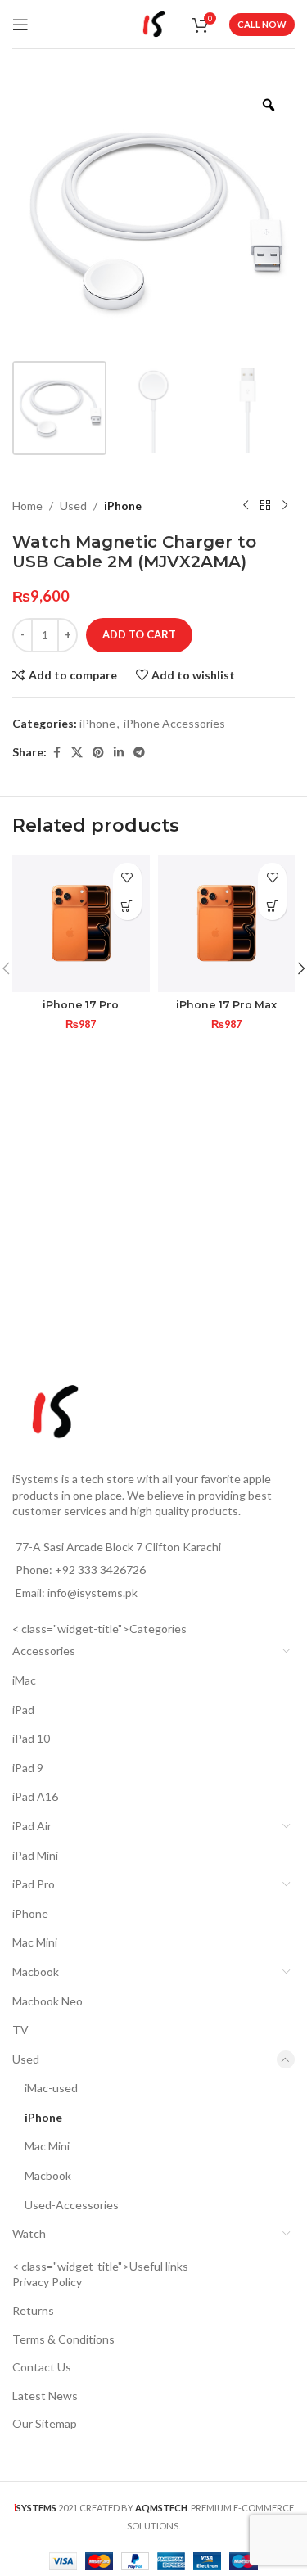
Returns (33, 2310)
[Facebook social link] (56, 753)
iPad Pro (34, 1884)
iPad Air (32, 1826)
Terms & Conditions (63, 2339)
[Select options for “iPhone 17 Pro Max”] (272, 906)
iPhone (123, 505)
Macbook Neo (47, 2001)
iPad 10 (31, 1738)
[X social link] (77, 753)
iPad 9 (28, 1768)
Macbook (36, 1971)
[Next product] (285, 506)
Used (73, 505)
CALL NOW (262, 24)
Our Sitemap (45, 2423)
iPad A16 (35, 1796)
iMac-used (51, 2088)
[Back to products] (265, 506)
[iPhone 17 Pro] (81, 923)
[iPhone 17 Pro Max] (227, 923)
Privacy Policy (47, 2282)
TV (20, 2030)
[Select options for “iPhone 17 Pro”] (127, 906)
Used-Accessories (72, 2205)
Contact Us (42, 2367)
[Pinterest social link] (98, 753)
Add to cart (139, 634)
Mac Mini (35, 1942)
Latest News (45, 2396)
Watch (29, 2233)
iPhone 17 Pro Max (226, 1005)
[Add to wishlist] (127, 877)
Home (27, 505)
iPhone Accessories (174, 723)
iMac (24, 1680)
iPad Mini (35, 1855)
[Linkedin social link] (119, 753)
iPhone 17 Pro (81, 1005)
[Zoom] (269, 105)
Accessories (44, 1651)
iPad (23, 1710)
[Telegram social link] (139, 753)
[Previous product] (246, 506)
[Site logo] (154, 23)
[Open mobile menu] (20, 25)
